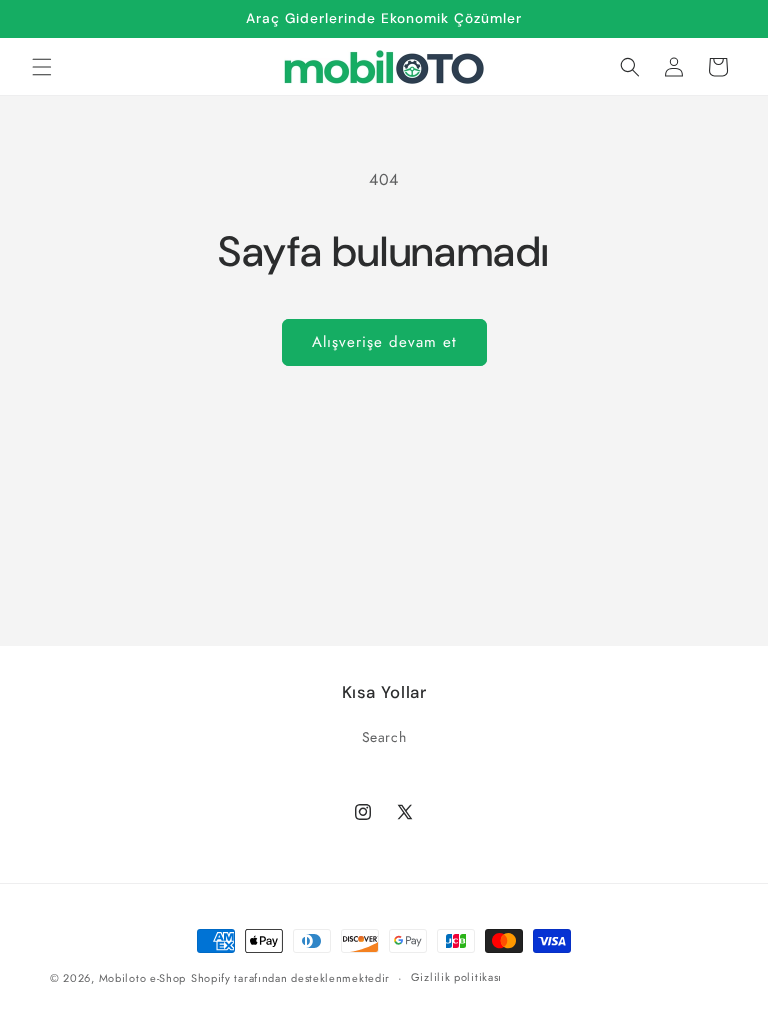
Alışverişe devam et (384, 342)
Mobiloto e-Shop (143, 978)
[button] (42, 67)
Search (384, 737)
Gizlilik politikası (456, 977)
